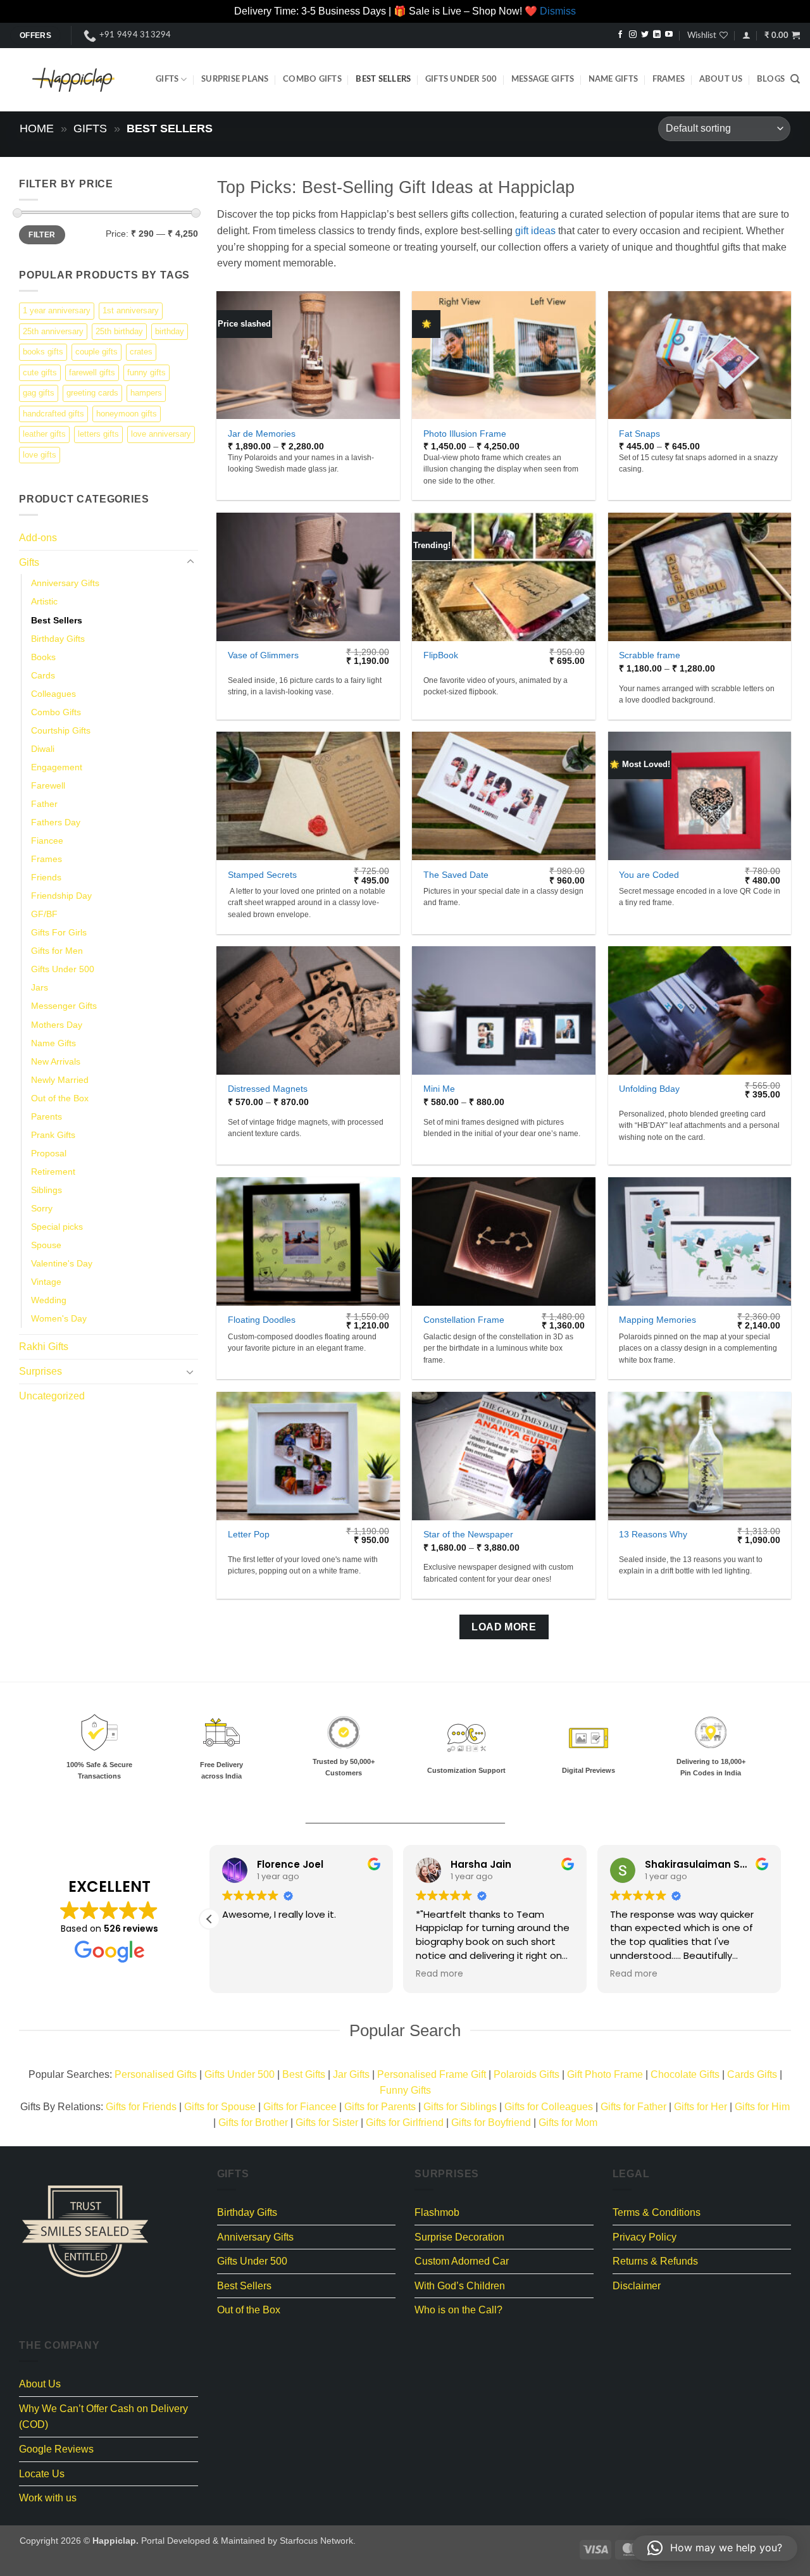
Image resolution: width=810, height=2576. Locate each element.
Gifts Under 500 (461, 79)
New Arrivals (56, 1061)
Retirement (53, 1171)
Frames (669, 79)
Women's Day (59, 1318)
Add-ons (38, 538)
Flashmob (437, 2212)
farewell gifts (92, 372)
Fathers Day (56, 822)
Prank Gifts (53, 1134)
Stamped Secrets (262, 875)
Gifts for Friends (141, 2107)
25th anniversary (53, 331)
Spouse (46, 1245)
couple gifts (97, 352)
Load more (504, 1627)
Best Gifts (304, 2074)
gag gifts (39, 393)
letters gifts (98, 434)
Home (37, 128)
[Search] (795, 79)
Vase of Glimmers (263, 655)
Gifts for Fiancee (300, 2107)
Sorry (42, 1208)
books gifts (43, 352)
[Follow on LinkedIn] (657, 35)
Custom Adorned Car (462, 2261)
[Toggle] (190, 562)
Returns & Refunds (655, 2261)
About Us (721, 79)
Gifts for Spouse (220, 2107)
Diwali (43, 748)
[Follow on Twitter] (645, 35)
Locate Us (42, 2474)
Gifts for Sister (327, 2123)
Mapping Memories (657, 1320)
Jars (40, 987)
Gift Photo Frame (605, 2074)
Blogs (771, 79)
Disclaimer (637, 2286)
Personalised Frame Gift (432, 2074)
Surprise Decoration (459, 2237)
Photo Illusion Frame (465, 434)
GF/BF (44, 914)
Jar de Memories (262, 434)
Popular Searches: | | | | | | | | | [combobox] (405, 2083)
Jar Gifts (351, 2074)
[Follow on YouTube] (669, 35)
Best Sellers (383, 79)
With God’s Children (460, 2286)
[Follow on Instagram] (633, 35)
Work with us (48, 2498)
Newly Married (60, 1079)
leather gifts (44, 434)
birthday (170, 331)
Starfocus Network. (318, 2541)
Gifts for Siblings (460, 2107)
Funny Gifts (405, 2090)
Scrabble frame (650, 655)
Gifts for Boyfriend (491, 2123)
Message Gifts (543, 79)
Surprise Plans (235, 79)
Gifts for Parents (380, 2107)
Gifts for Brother (253, 2123)
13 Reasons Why (653, 1534)
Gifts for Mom (568, 2123)
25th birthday (119, 331)
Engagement (57, 766)
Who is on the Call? (458, 2310)
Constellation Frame (464, 1320)
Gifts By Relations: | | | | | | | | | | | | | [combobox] (405, 2115)
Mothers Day (57, 1024)
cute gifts (40, 372)
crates (141, 352)
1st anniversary (131, 310)
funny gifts (146, 372)
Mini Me (439, 1089)
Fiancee (47, 841)
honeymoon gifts (127, 413)
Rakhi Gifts (44, 1347)
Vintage (46, 1282)
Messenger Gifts (64, 1006)
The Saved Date (456, 875)
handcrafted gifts (53, 413)
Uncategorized (52, 1395)
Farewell (48, 785)
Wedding (49, 1300)
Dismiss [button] (558, 11)
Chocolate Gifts (685, 2074)
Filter (42, 234)
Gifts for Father (633, 2107)
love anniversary (161, 434)
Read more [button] (439, 1974)
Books (43, 656)
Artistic (44, 601)
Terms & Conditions (657, 2212)
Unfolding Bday (649, 1089)
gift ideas (535, 231)
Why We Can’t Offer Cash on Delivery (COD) (103, 2417)
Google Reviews (56, 2449)
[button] (746, 35)
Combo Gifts (312, 79)
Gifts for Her (701, 2107)
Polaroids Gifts (526, 2074)
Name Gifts (614, 79)
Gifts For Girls (59, 932)
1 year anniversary (57, 310)
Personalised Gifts (156, 2074)
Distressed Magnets (268, 1089)
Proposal (49, 1153)
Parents (47, 1116)
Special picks (57, 1227)
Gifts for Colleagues (549, 2107)
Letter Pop (249, 1534)
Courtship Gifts (61, 730)
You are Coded (649, 875)
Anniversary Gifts (65, 583)
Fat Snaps (639, 434)
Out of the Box (60, 1097)
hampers (146, 393)
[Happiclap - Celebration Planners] (73, 80)
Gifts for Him (762, 2107)
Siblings (47, 1189)
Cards (43, 675)
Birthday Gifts (58, 638)
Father (44, 803)
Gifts (167, 79)
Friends (46, 877)
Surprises (40, 1371)
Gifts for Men (57, 951)
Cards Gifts (752, 2074)
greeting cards (92, 393)
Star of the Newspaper (468, 1534)
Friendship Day (61, 896)
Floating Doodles (262, 1320)
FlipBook (441, 655)
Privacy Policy (645, 2237)
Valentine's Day (62, 1263)
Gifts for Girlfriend (405, 2123)
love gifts (40, 454)
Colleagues (53, 693)
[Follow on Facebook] (620, 35)
